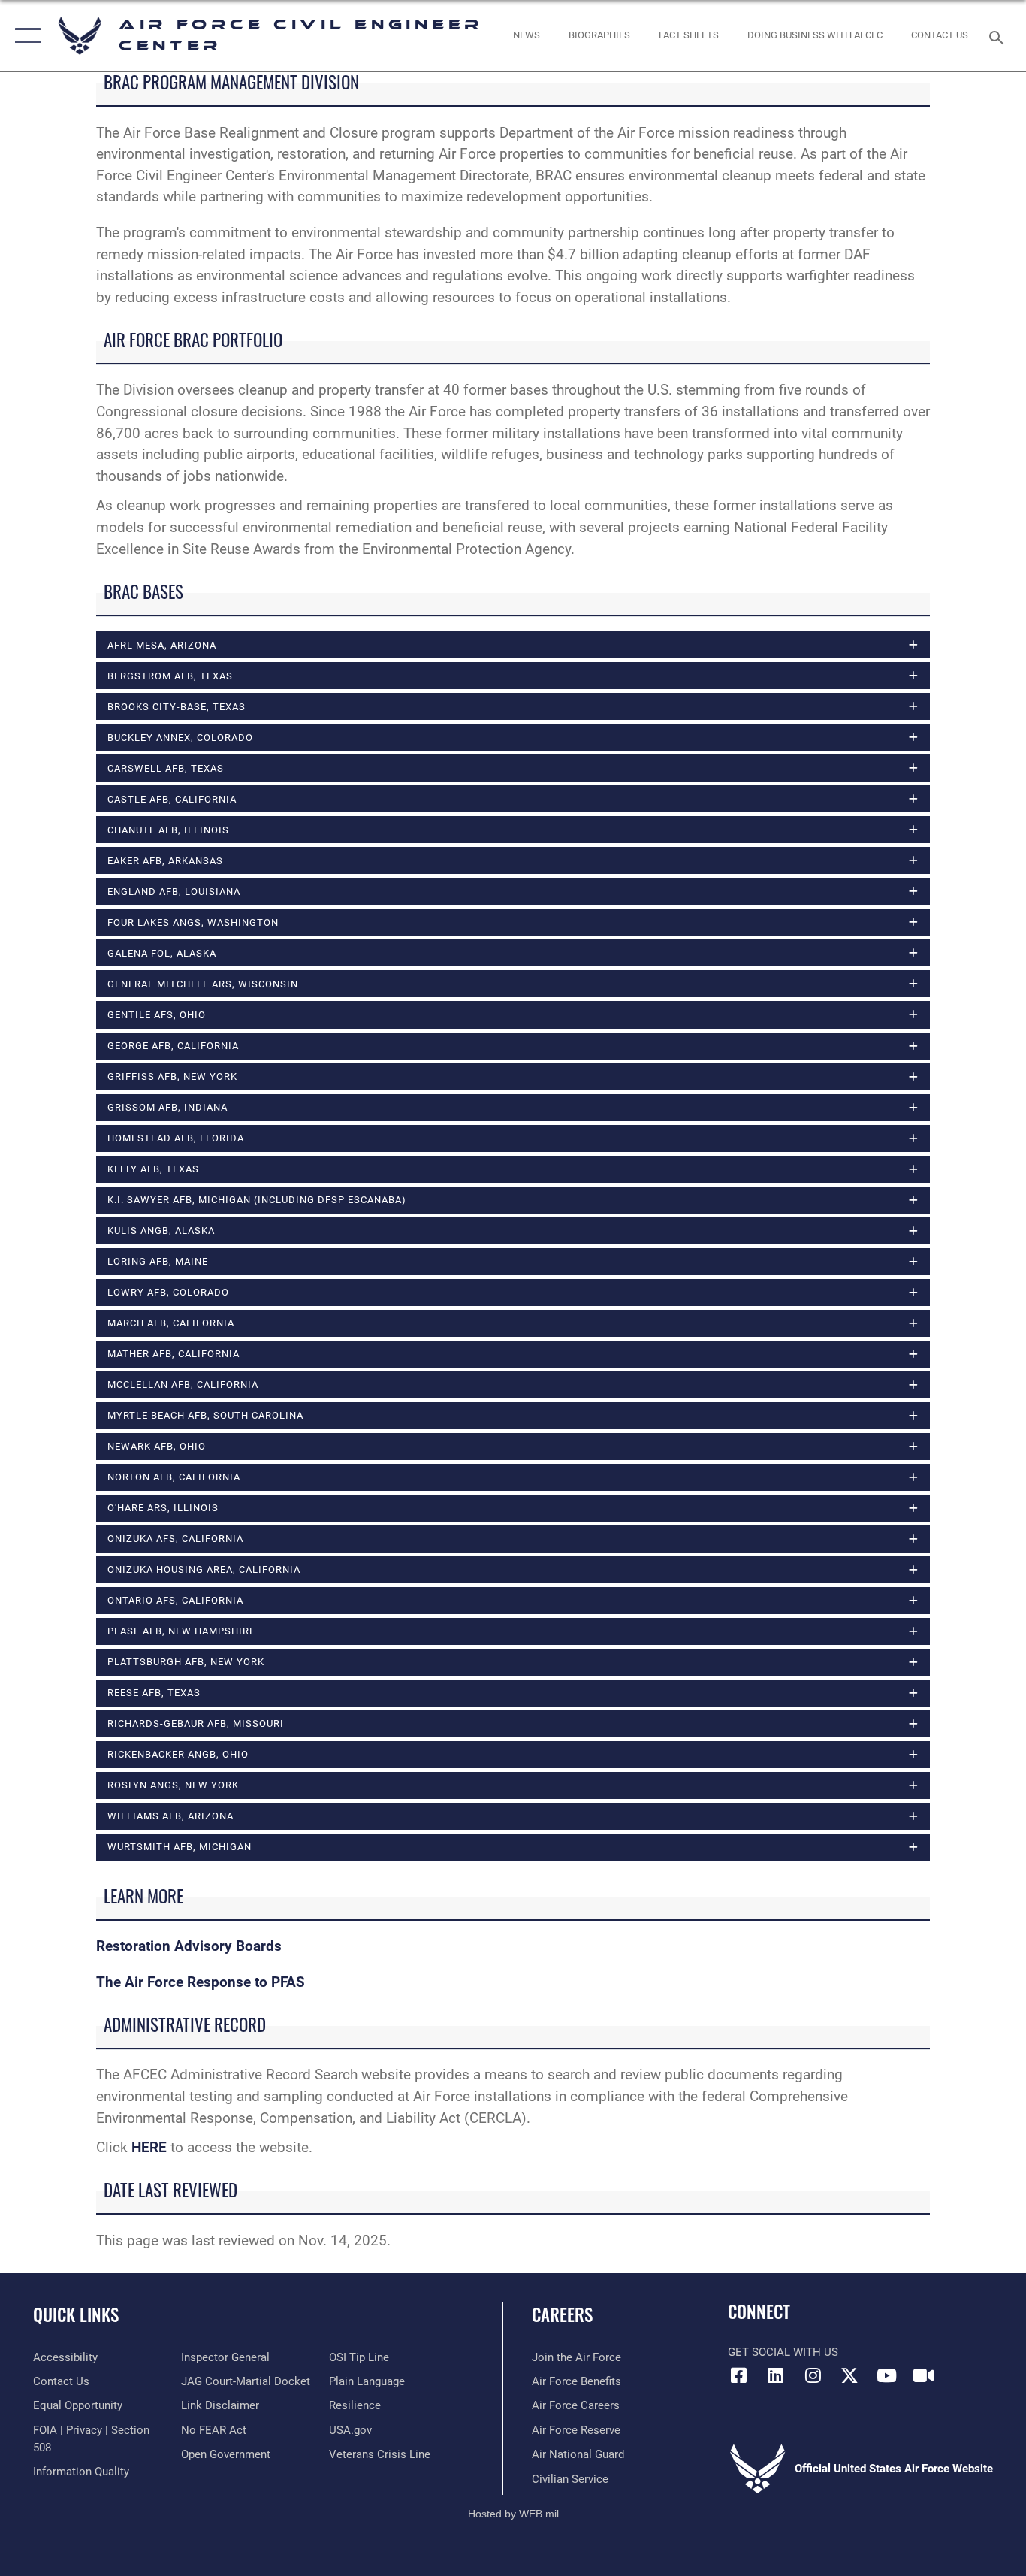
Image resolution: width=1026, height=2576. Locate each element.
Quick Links (76, 2314)
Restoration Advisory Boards (189, 1946)
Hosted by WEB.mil (513, 2514)
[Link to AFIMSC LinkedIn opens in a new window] (776, 2375)
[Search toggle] (999, 36)
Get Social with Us (783, 2352)
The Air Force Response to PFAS (201, 1982)
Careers (562, 2314)
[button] (24, 36)
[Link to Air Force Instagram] (813, 2375)
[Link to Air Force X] (849, 2375)
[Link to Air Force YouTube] (886, 2375)
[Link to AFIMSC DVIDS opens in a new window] (923, 2375)
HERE (149, 2147)
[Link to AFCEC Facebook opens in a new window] (739, 2375)
